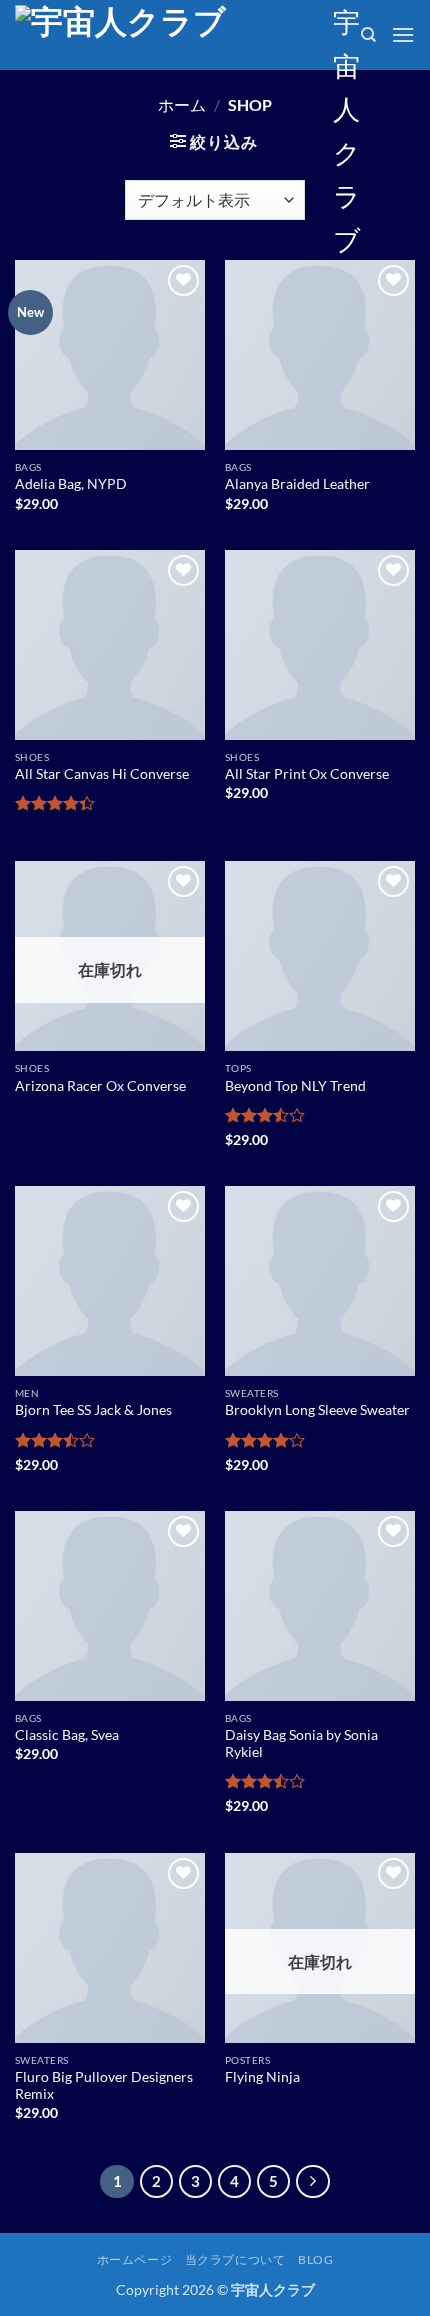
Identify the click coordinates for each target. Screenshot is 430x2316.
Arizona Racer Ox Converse (100, 1086)
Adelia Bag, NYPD (71, 484)
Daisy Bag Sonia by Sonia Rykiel (301, 1744)
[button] (403, 34)
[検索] (368, 35)
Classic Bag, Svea (67, 1735)
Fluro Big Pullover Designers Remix (104, 2086)
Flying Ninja (262, 2077)
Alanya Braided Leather (297, 484)
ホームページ (135, 2259)
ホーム (182, 104)
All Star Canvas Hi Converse (102, 774)
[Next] (313, 2182)
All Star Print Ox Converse (307, 774)
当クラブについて (235, 2259)
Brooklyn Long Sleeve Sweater (317, 1410)
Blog (315, 2259)
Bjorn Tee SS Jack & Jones (93, 1410)
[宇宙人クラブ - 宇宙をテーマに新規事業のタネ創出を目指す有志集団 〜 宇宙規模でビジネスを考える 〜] (166, 35)
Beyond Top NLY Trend (295, 1086)
